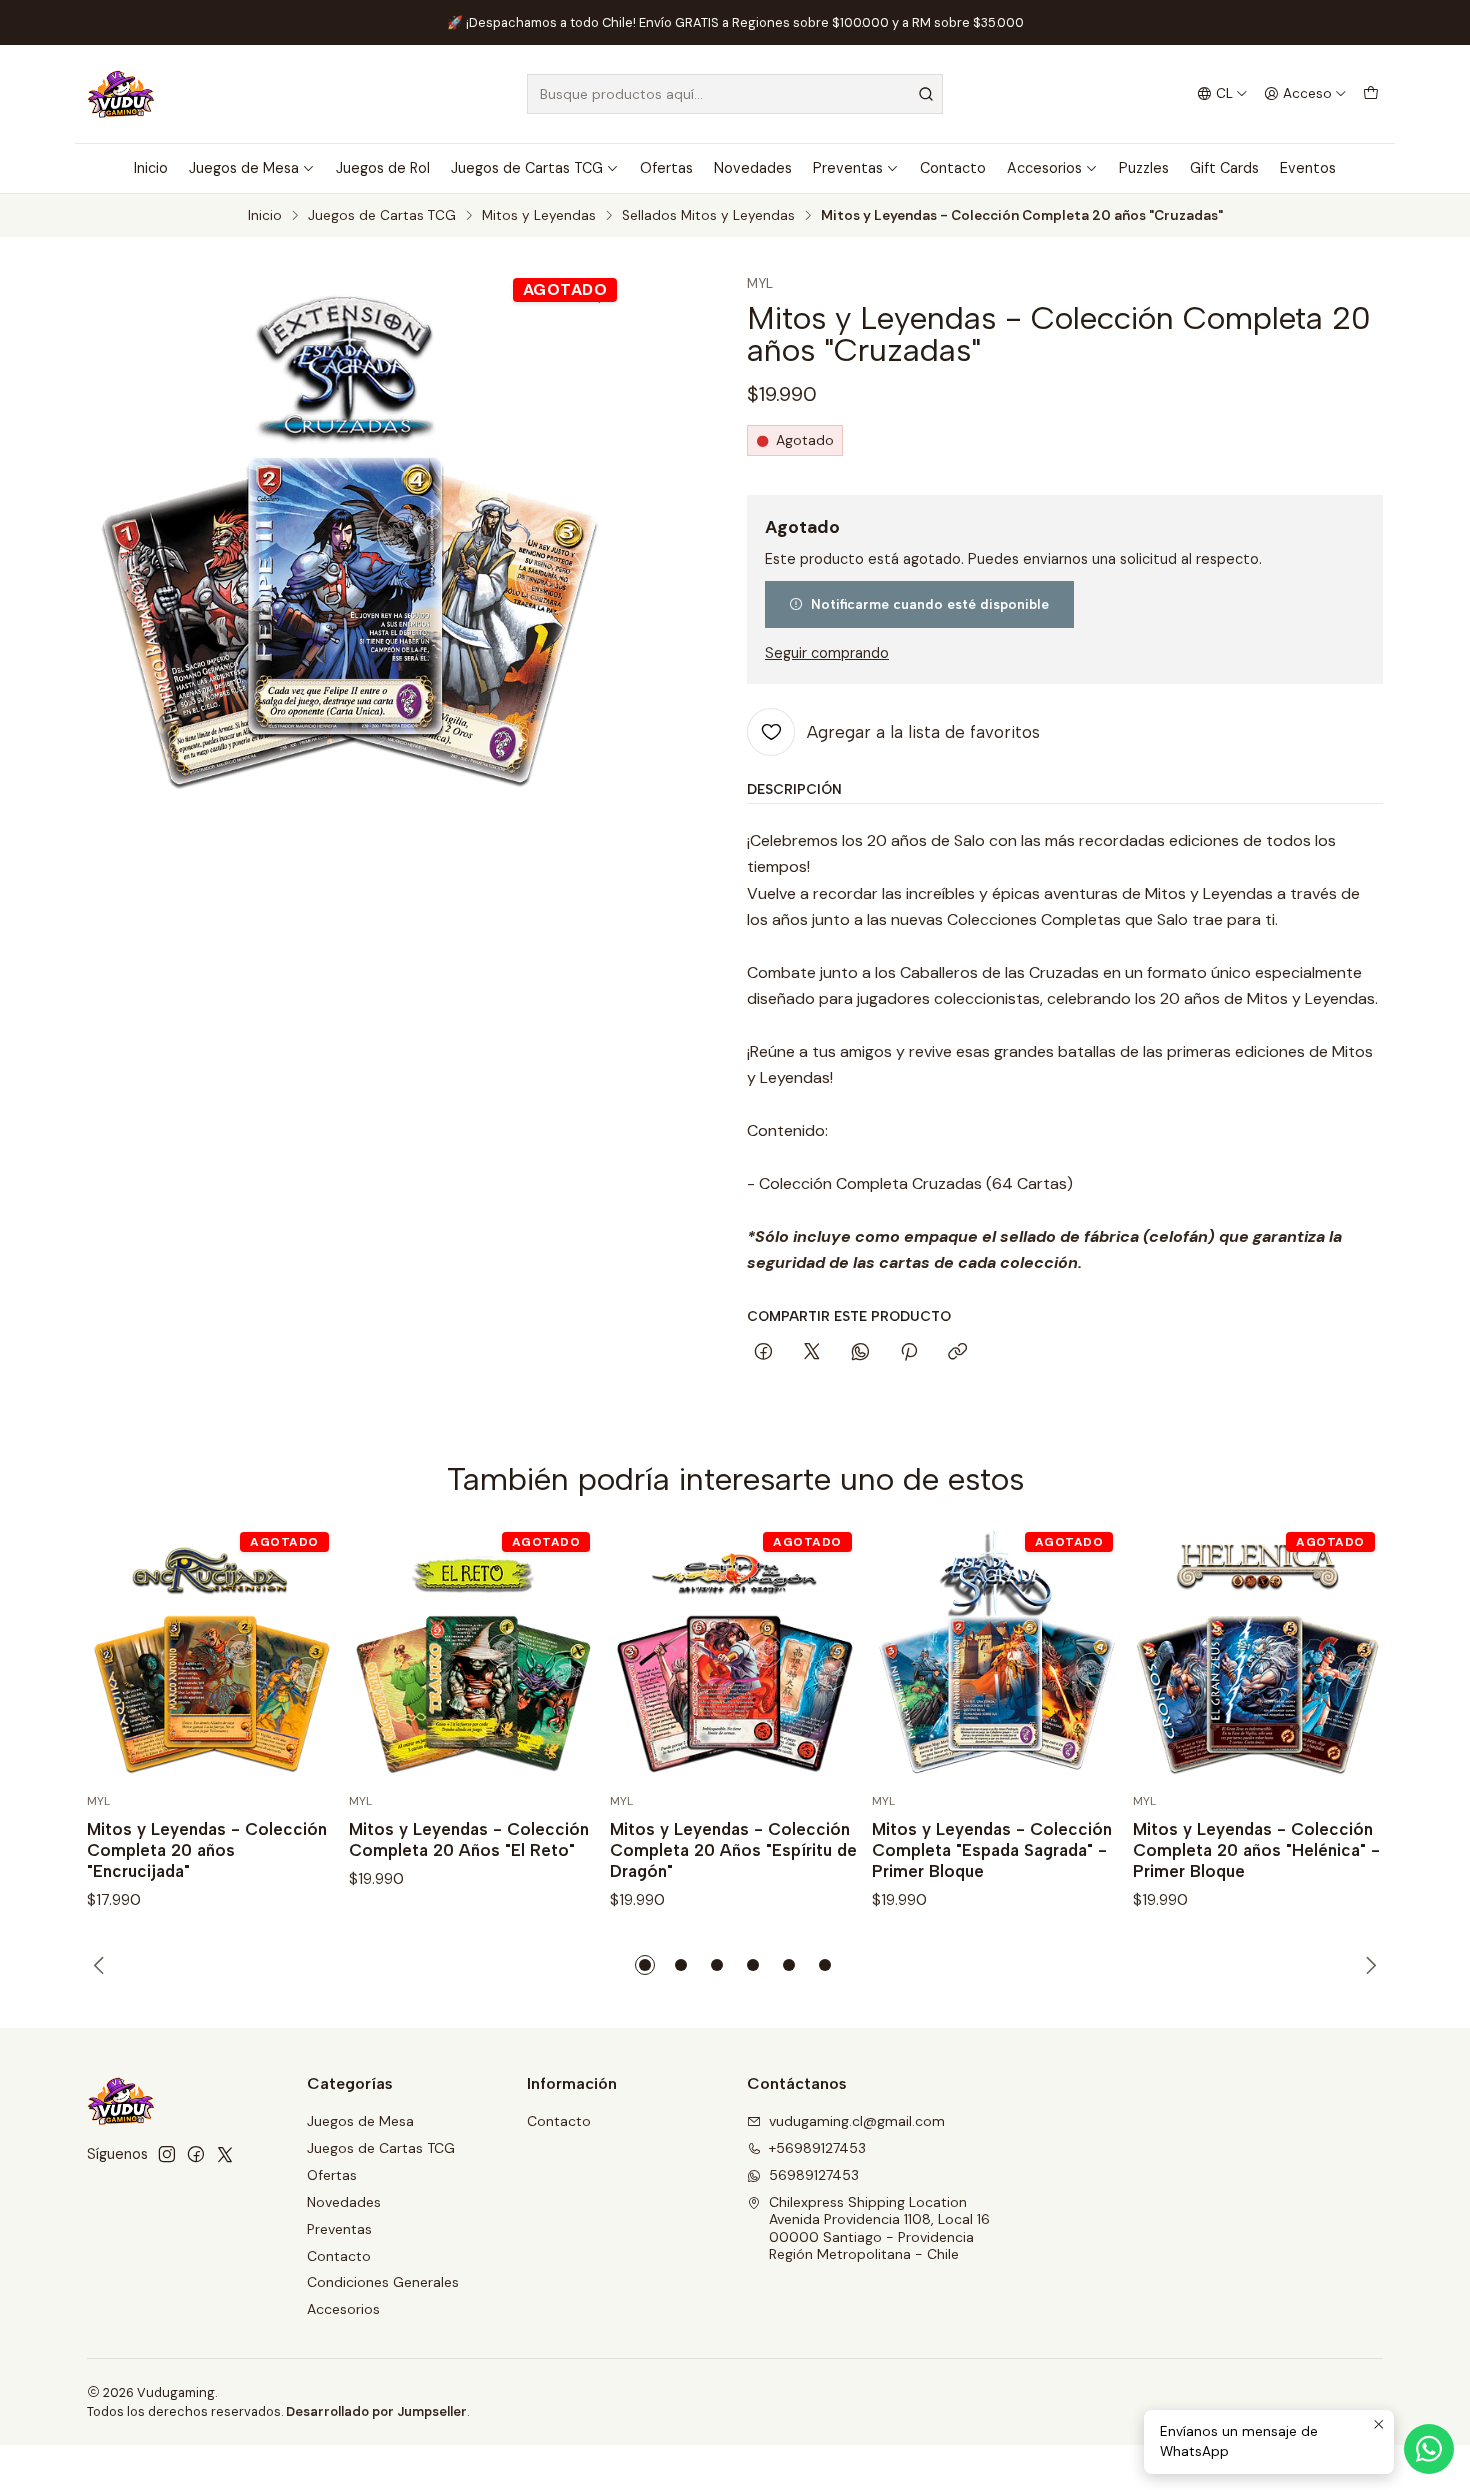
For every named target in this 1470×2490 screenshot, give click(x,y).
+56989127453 (817, 2148)
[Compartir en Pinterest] (909, 1353)
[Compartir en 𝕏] (812, 1353)
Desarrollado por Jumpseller (376, 2411)
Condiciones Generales (383, 2282)
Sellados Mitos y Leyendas (708, 216)
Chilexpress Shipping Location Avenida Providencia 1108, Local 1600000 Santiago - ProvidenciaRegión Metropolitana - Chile (879, 2228)
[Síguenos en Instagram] (167, 2154)
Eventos (1308, 168)
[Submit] (926, 94)
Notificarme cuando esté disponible (930, 604)
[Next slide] (1368, 1965)
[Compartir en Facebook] (763, 1353)
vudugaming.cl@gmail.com (857, 2121)
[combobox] (735, 94)
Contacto (953, 168)
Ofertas (666, 168)
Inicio (151, 168)
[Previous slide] (102, 1965)
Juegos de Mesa (244, 168)
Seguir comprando (827, 653)
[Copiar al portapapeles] (957, 1353)
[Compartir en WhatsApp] (860, 1353)
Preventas (848, 168)
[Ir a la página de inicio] (121, 94)
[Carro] (1371, 94)
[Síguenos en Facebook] (196, 2154)
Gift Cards (1224, 168)
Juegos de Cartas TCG (527, 168)
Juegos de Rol (383, 168)
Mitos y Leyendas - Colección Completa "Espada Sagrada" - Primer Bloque (992, 1850)
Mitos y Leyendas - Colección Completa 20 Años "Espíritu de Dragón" (733, 1850)
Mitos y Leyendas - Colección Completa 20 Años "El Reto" (469, 1839)
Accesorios (1044, 168)
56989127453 (814, 2175)
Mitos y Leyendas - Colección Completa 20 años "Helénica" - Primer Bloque (1256, 1850)
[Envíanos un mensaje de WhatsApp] (1429, 2449)
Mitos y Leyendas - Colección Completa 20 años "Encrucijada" (207, 1850)
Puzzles (1144, 168)
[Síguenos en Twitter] (225, 2154)
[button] (645, 1965)
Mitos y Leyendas (539, 216)
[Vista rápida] (301, 1656)
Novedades (753, 168)
